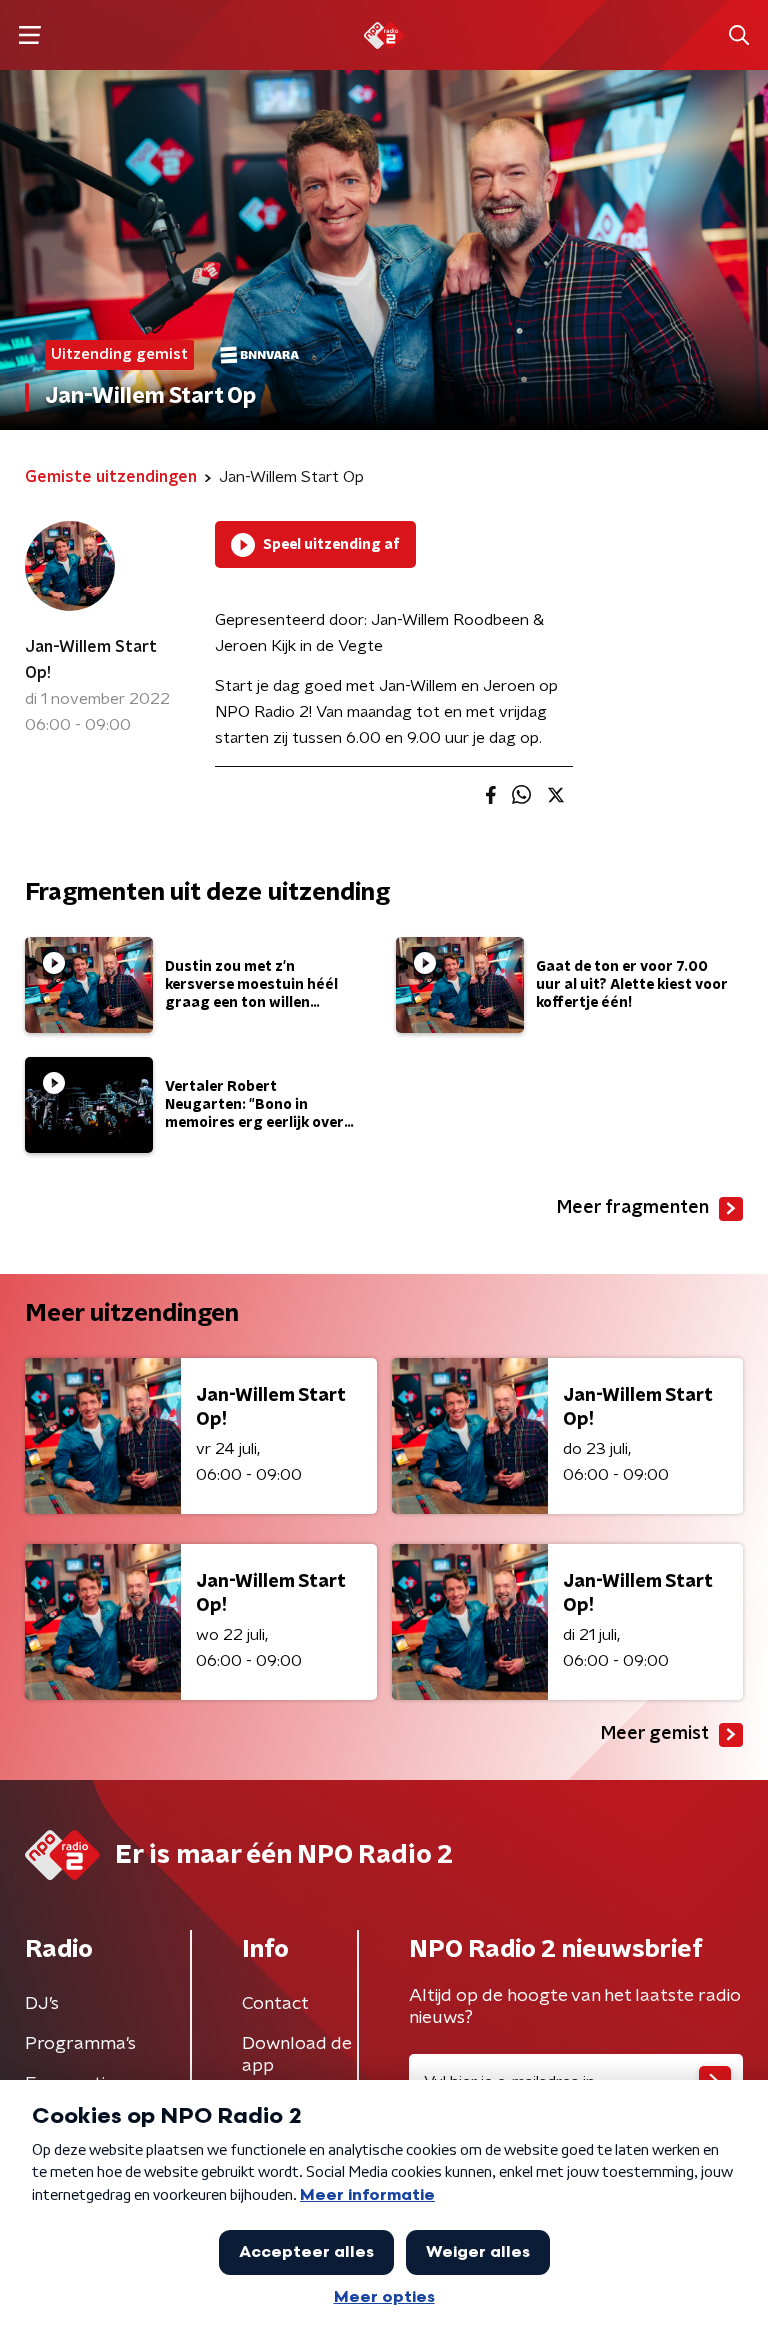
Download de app (297, 2055)
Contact (275, 2004)
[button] (29, 35)
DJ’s (42, 2004)
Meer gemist (655, 1734)
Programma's (80, 2044)
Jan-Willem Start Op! (91, 660)
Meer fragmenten (633, 1208)
